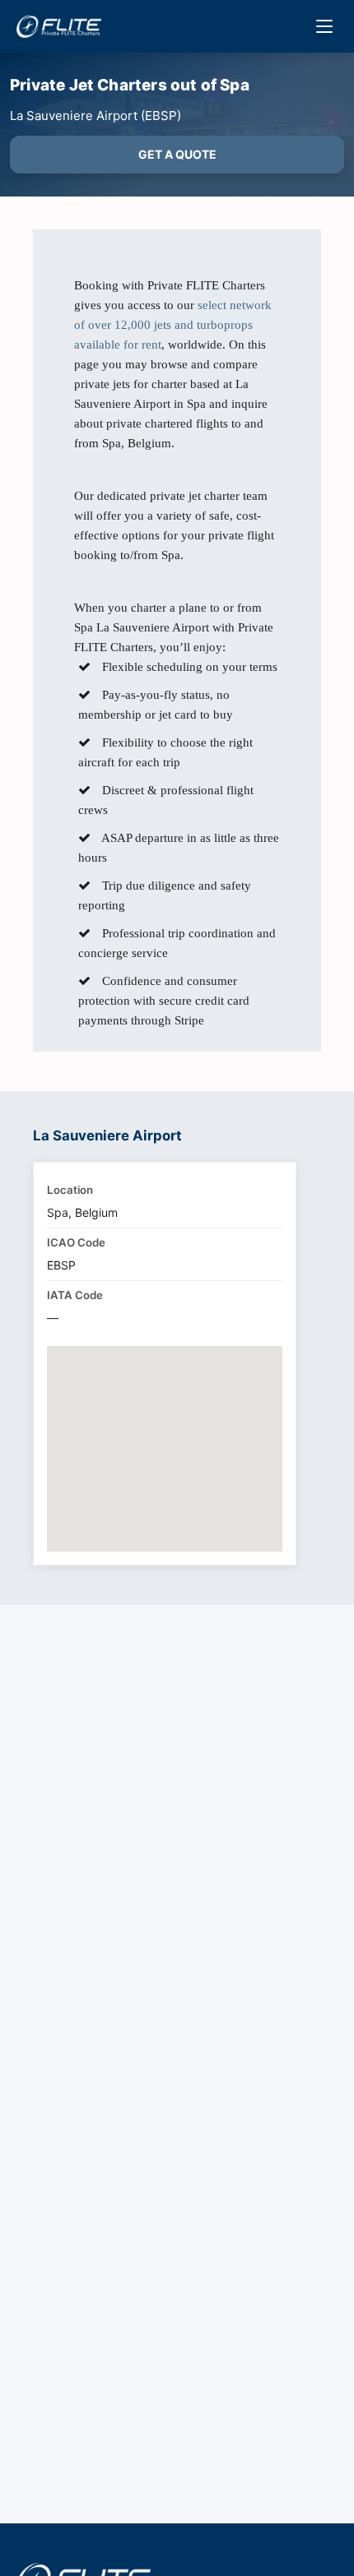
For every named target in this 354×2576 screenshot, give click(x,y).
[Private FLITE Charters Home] (59, 26)
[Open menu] (324, 26)
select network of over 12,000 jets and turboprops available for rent (173, 325)
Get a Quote (177, 154)
